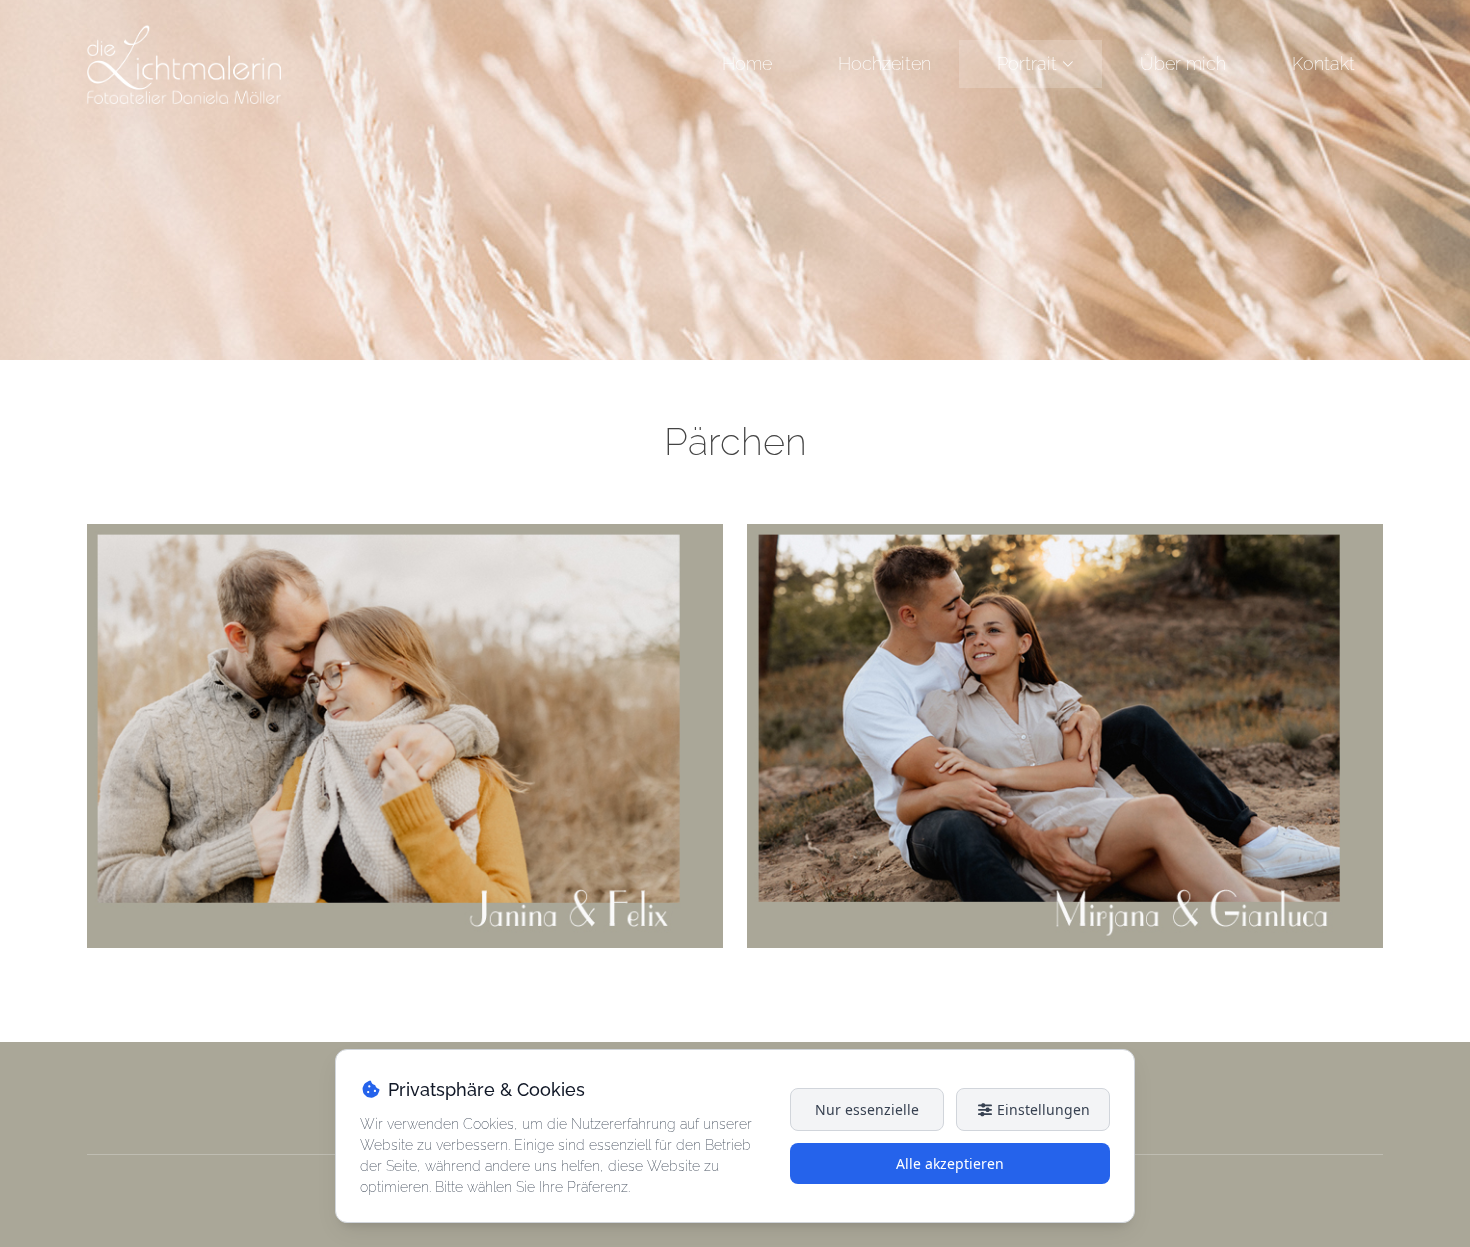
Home (747, 63)
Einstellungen (1041, 1109)
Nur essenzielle (867, 1109)
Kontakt (1323, 63)
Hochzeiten (884, 63)
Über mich (1183, 63)
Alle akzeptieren (950, 1163)
